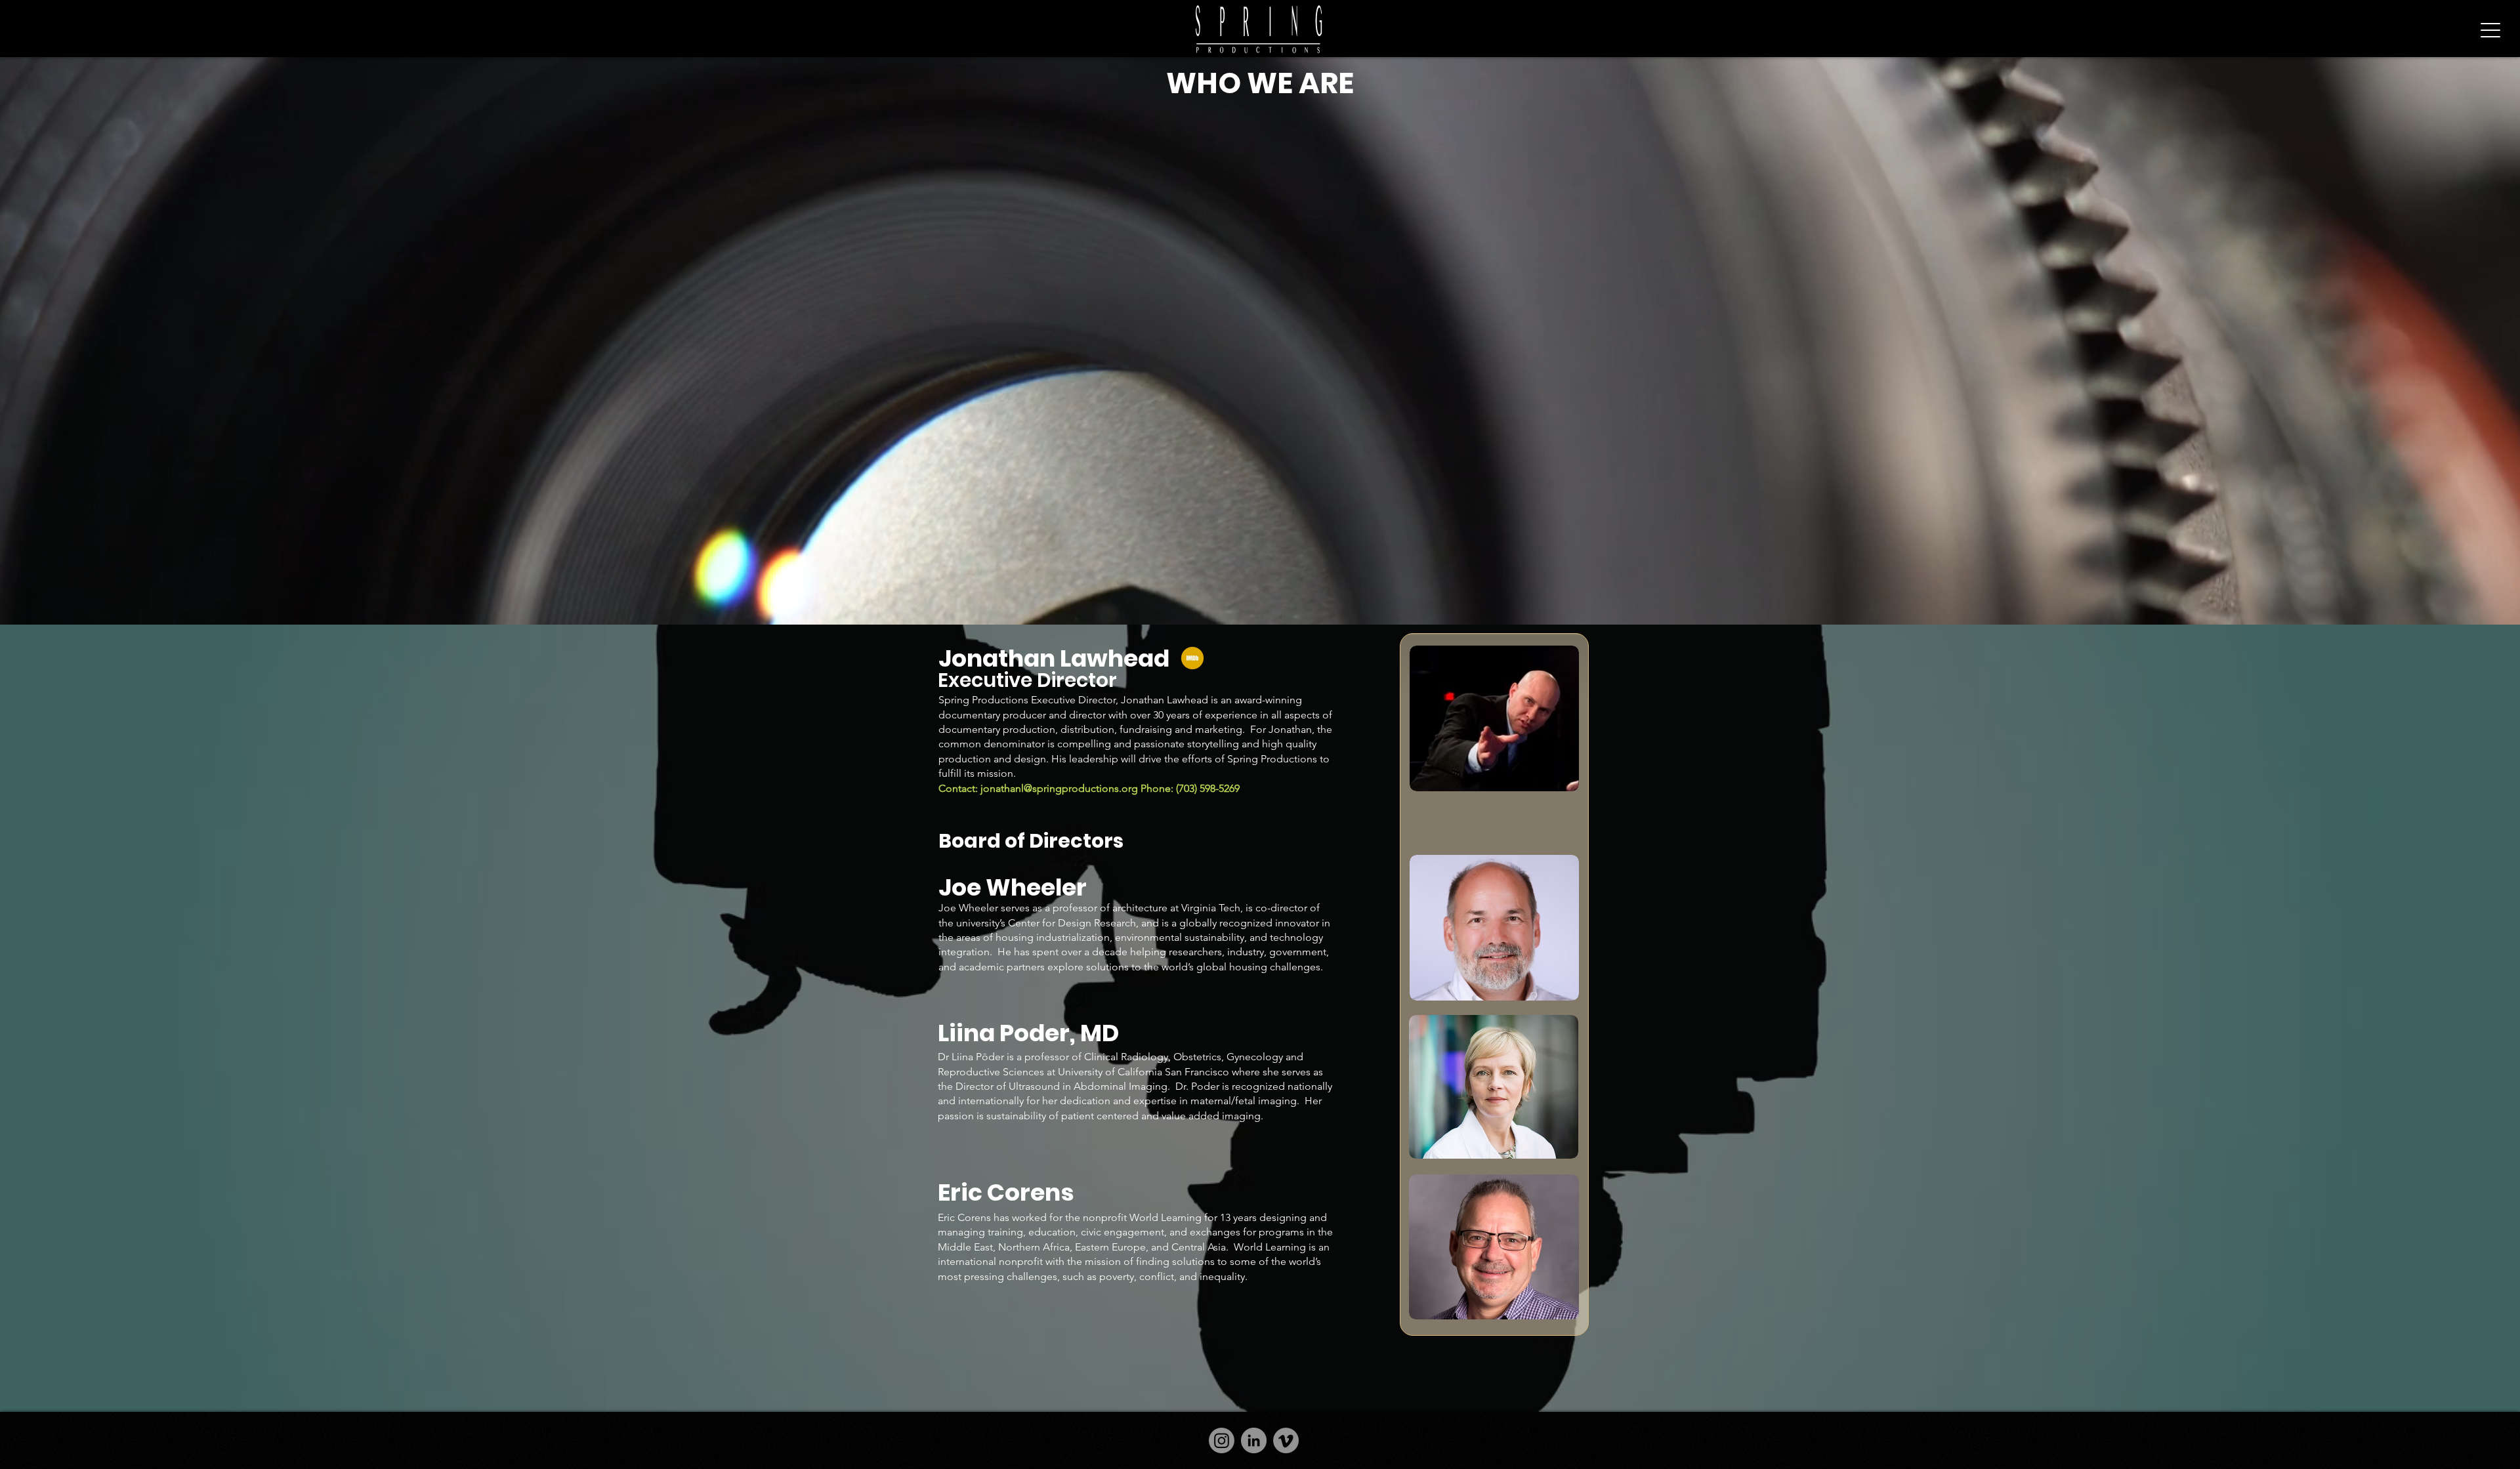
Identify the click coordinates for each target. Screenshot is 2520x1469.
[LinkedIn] (1254, 1440)
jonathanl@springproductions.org (1059, 788)
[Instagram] (1222, 1440)
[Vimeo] (1286, 1440)
